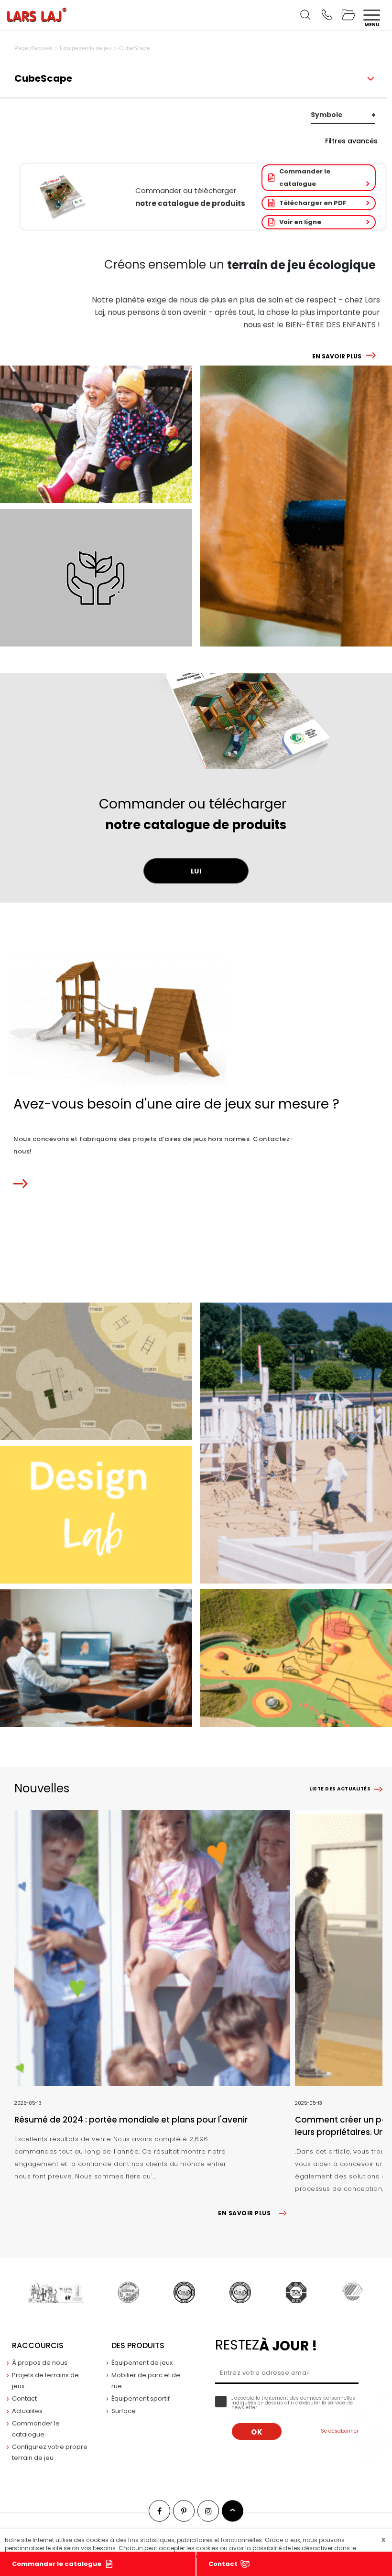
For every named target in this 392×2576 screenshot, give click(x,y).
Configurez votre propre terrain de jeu (50, 2452)
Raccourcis (38, 2345)
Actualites (27, 2411)
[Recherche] (305, 15)
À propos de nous (40, 2363)
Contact (223, 2564)
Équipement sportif (141, 2398)
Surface (124, 2411)
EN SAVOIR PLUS (337, 356)
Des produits (138, 2345)
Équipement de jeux (142, 2363)
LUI (196, 871)
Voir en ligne (300, 222)
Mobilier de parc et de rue (146, 2381)
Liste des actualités (340, 1789)
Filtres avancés (351, 141)
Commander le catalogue (305, 178)
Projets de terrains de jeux (45, 2381)
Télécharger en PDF (313, 203)
